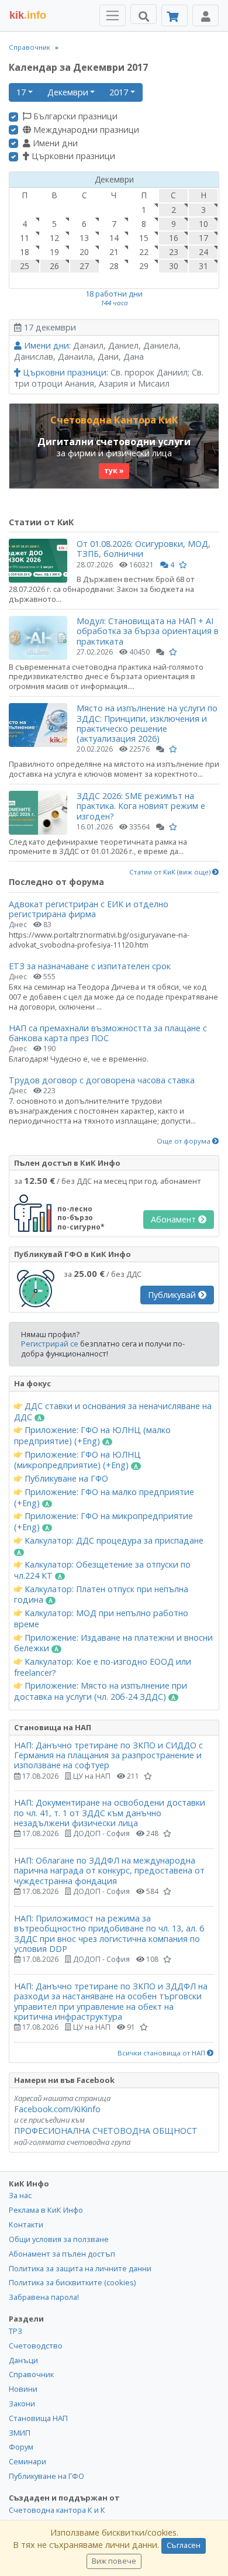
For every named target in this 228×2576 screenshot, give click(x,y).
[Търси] (144, 14)
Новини (23, 2389)
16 (174, 238)
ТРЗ (15, 2331)
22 (144, 252)
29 (144, 266)
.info (28, 15)
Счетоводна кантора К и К (57, 2510)
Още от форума (184, 1141)
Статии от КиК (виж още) (171, 872)
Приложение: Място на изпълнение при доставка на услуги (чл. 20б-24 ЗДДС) (101, 1691)
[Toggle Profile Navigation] (205, 16)
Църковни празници (72, 156)
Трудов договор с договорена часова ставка (102, 1080)
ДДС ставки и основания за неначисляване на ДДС (113, 1412)
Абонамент (175, 1219)
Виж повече (114, 2561)
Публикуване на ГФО (65, 1479)
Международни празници (85, 130)
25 (25, 266)
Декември (68, 92)
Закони (22, 2403)
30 (174, 266)
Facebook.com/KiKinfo (57, 2109)
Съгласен (184, 2545)
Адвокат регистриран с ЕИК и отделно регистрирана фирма (89, 909)
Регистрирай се (50, 1344)
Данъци (23, 2360)
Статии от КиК (41, 522)
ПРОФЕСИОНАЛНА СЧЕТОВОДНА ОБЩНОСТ (106, 2131)
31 (203, 266)
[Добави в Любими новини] (183, 565)
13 (84, 238)
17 (21, 92)
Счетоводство (36, 2346)
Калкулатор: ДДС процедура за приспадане (113, 1541)
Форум (21, 2447)
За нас (20, 2195)
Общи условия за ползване (59, 2239)
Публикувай (173, 1295)
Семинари (27, 2461)
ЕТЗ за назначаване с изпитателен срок (90, 966)
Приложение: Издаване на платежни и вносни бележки (113, 1643)
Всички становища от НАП (162, 2053)
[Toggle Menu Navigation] (113, 16)
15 (144, 238)
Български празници (74, 116)
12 (54, 238)
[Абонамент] (175, 16)
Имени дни (54, 143)
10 (203, 224)
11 (25, 238)
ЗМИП (20, 2433)
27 (84, 266)
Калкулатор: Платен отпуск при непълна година (101, 1595)
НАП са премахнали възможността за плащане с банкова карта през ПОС (108, 1033)
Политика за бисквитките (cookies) (72, 2282)
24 (203, 252)
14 (114, 238)
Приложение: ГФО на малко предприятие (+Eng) (104, 1498)
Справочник (30, 47)
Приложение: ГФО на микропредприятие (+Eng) (103, 1522)
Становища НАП (38, 2418)
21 (114, 252)
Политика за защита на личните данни (80, 2268)
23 (174, 252)
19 (54, 252)
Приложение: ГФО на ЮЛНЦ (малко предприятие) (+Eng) (92, 1436)
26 (54, 266)
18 (25, 252)
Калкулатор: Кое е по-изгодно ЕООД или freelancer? (103, 1667)
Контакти (26, 2224)
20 (84, 252)
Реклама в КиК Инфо (46, 2210)
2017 (119, 92)
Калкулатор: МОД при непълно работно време (101, 1619)
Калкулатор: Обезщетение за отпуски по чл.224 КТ (102, 1570)
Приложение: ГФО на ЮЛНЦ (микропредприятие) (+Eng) (77, 1460)
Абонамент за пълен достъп (62, 2254)
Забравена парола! (44, 2297)
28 (114, 266)
